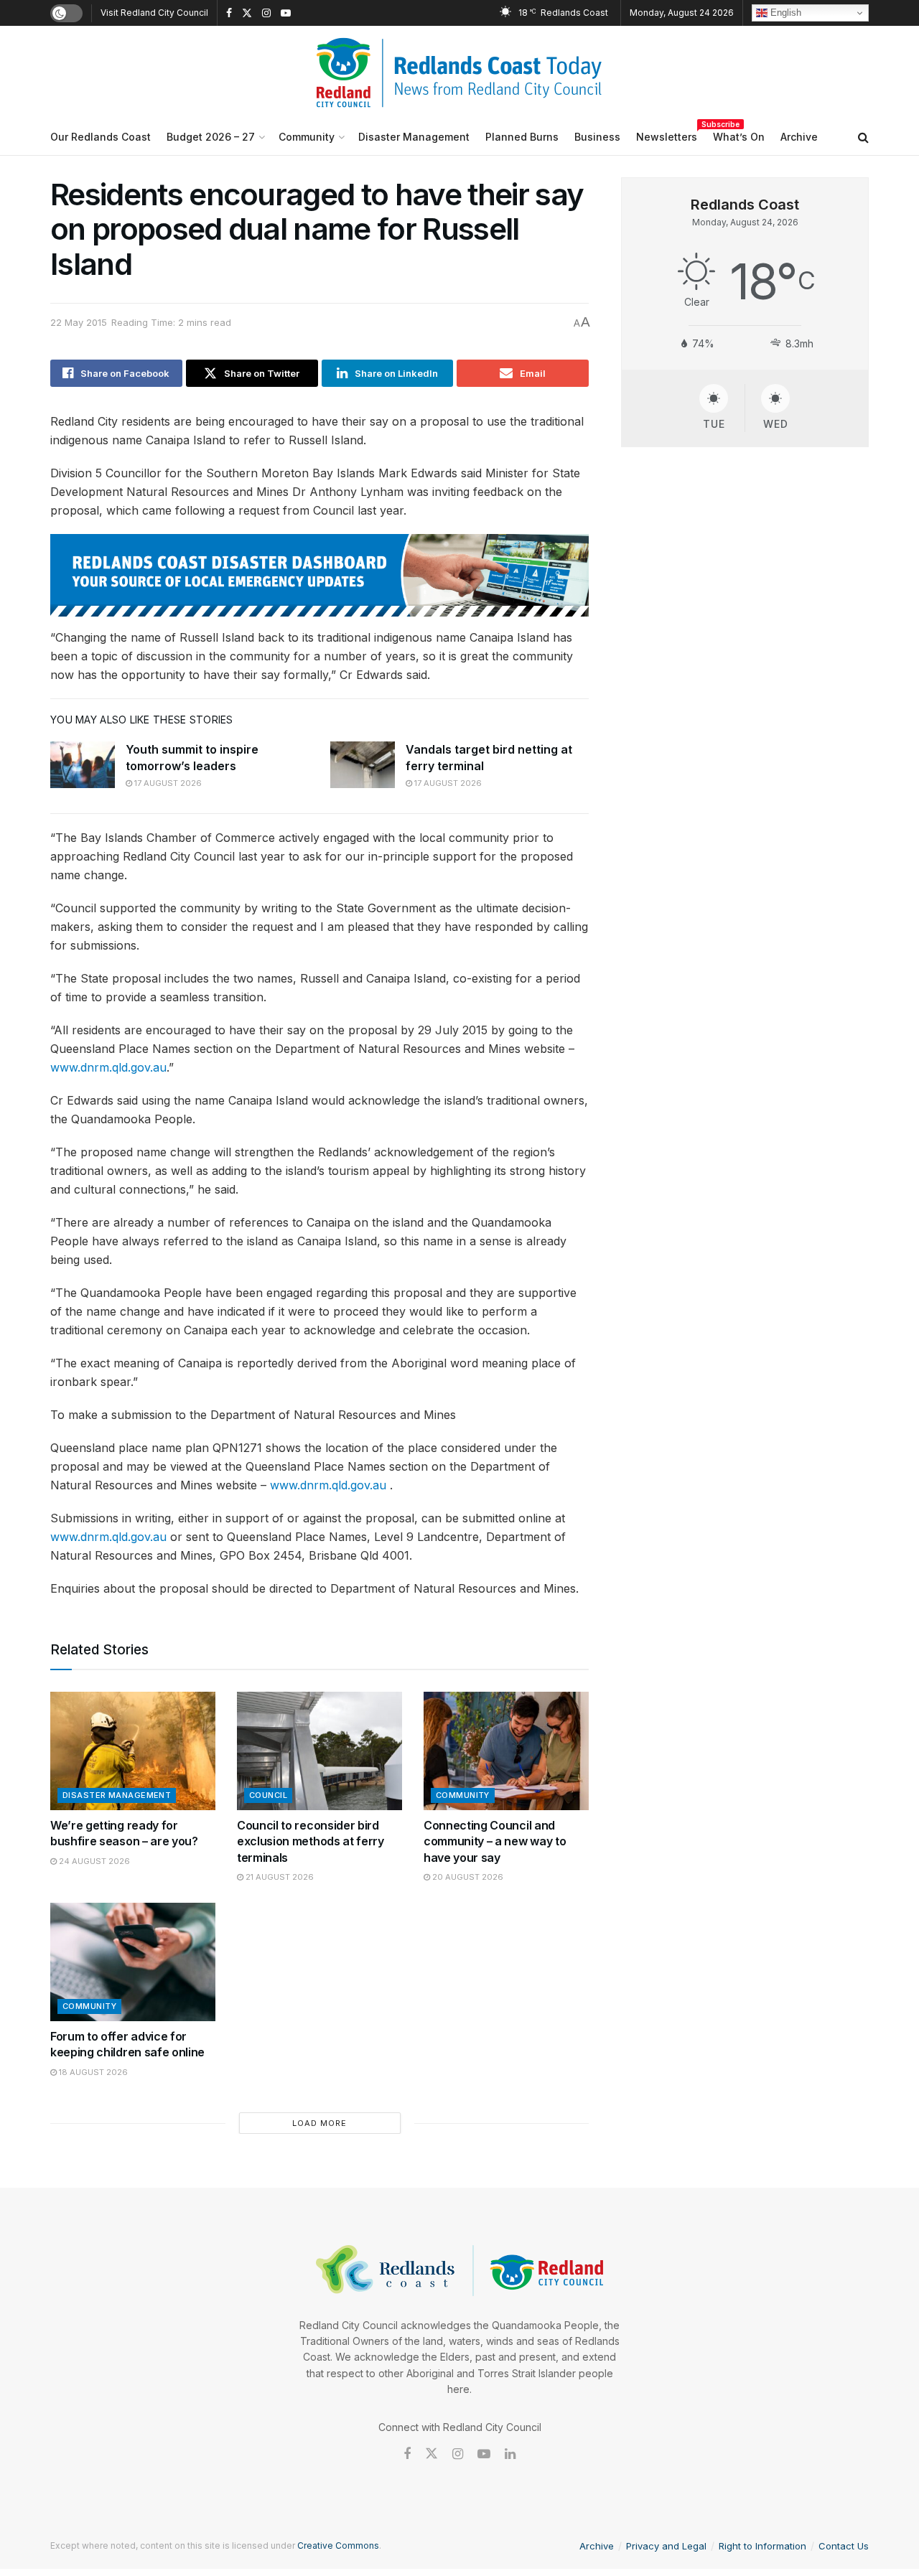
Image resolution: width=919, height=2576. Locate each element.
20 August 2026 (467, 1877)
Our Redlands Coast (101, 137)
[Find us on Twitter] (247, 13)
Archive (799, 137)
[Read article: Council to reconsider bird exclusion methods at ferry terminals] (319, 1751)
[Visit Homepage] (459, 72)
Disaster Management (414, 137)
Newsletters (667, 135)
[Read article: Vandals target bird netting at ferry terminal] (363, 764)
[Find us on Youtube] (286, 13)
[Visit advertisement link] (319, 575)
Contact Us (844, 2546)
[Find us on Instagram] (266, 13)
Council (268, 1795)
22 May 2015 (79, 322)
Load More (319, 2123)
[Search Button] (863, 137)
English (784, 13)
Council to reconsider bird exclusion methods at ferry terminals (311, 1841)
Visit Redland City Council (154, 13)
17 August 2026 (167, 783)
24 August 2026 (93, 1861)
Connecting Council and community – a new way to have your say (495, 1841)
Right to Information (762, 2546)
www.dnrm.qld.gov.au (108, 1067)
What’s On (739, 137)
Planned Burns (522, 137)
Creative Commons (338, 2545)
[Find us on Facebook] (229, 13)
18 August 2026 (92, 2072)
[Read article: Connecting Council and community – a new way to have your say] (506, 1751)
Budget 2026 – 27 (211, 137)
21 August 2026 (279, 1877)
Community (307, 137)
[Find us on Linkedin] (510, 2454)
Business (597, 137)
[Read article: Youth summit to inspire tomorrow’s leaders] (83, 764)
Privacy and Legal (666, 2546)
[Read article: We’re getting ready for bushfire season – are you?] (133, 1751)
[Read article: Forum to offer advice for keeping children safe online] (133, 1962)
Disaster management (117, 1795)
